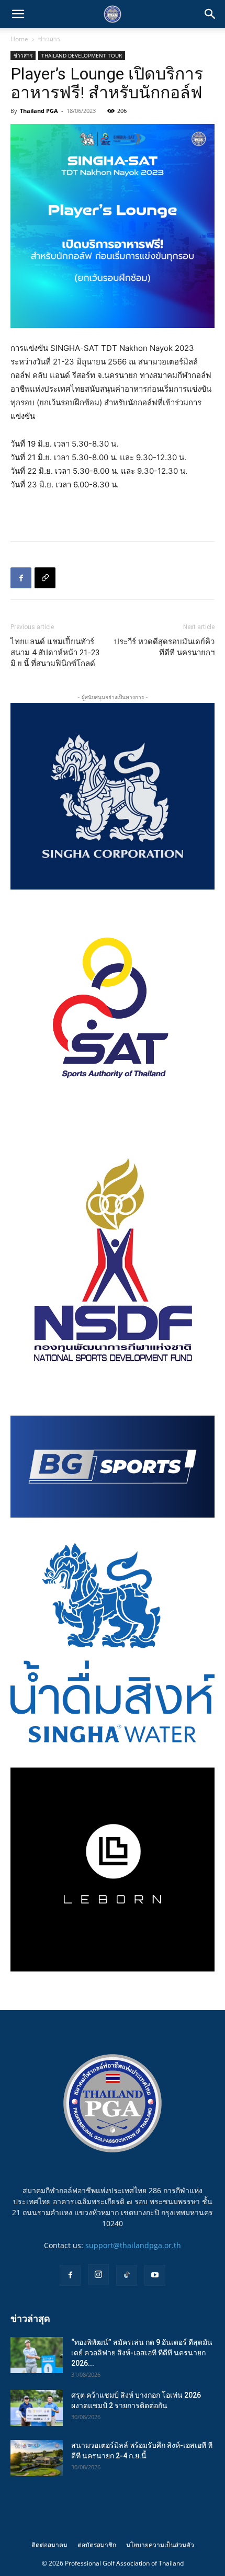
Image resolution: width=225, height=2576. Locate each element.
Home (19, 39)
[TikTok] (127, 2275)
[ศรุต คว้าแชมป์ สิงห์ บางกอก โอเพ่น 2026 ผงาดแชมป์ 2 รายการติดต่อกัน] (37, 2408)
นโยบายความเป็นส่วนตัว (160, 2545)
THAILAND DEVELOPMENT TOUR (82, 55)
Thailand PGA (39, 111)
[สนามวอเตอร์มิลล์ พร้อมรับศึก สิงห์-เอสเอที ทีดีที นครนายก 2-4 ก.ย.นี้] (37, 2458)
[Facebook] (21, 578)
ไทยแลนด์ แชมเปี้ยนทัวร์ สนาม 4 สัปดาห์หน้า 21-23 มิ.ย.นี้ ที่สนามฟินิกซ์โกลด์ (55, 653)
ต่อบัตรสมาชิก (97, 2545)
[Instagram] (98, 2275)
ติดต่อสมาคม (49, 2545)
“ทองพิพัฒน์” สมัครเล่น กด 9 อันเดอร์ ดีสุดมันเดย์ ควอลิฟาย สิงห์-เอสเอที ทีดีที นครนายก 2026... (142, 2353)
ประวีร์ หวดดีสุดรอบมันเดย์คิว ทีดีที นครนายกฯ (164, 647)
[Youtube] (155, 2275)
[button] (18, 14)
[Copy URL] (45, 578)
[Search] (210, 14)
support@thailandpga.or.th (133, 2245)
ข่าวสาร (49, 39)
